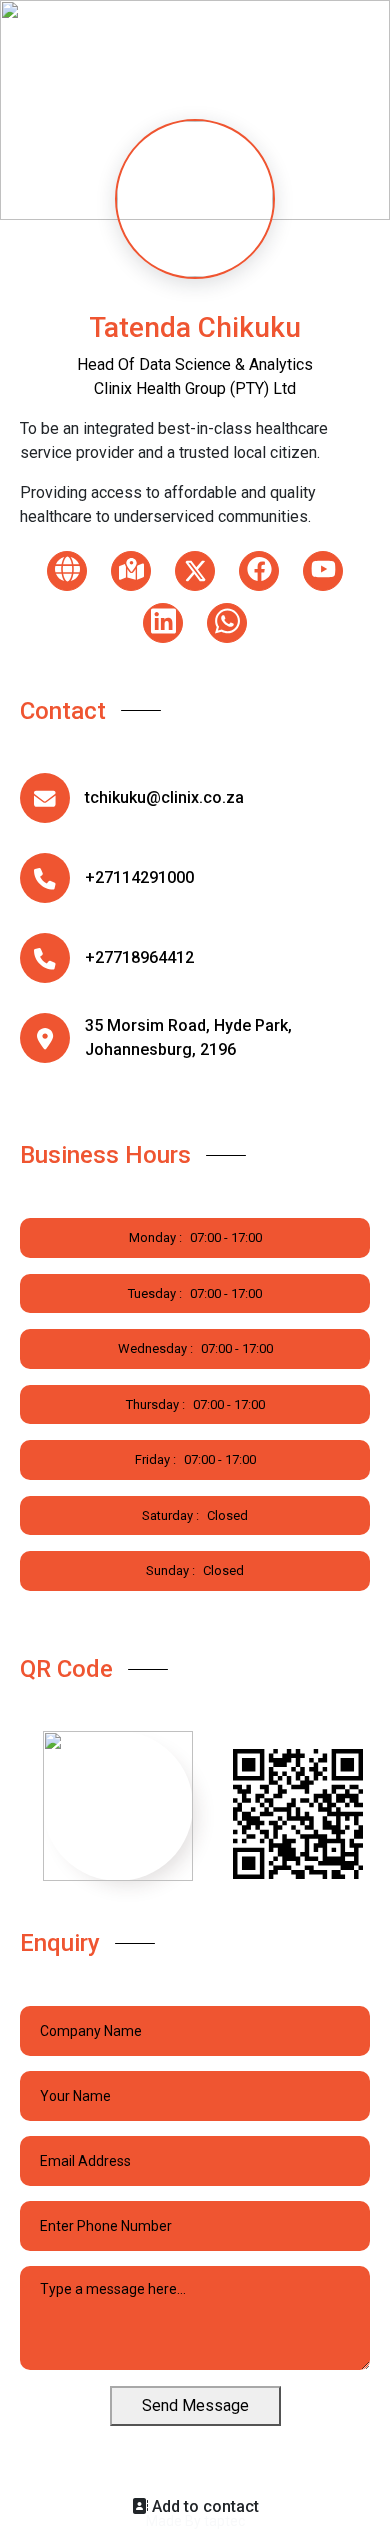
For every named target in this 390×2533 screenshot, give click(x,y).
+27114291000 (139, 877)
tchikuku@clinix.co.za (164, 797)
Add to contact (203, 2506)
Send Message (195, 2405)
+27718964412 (139, 957)
